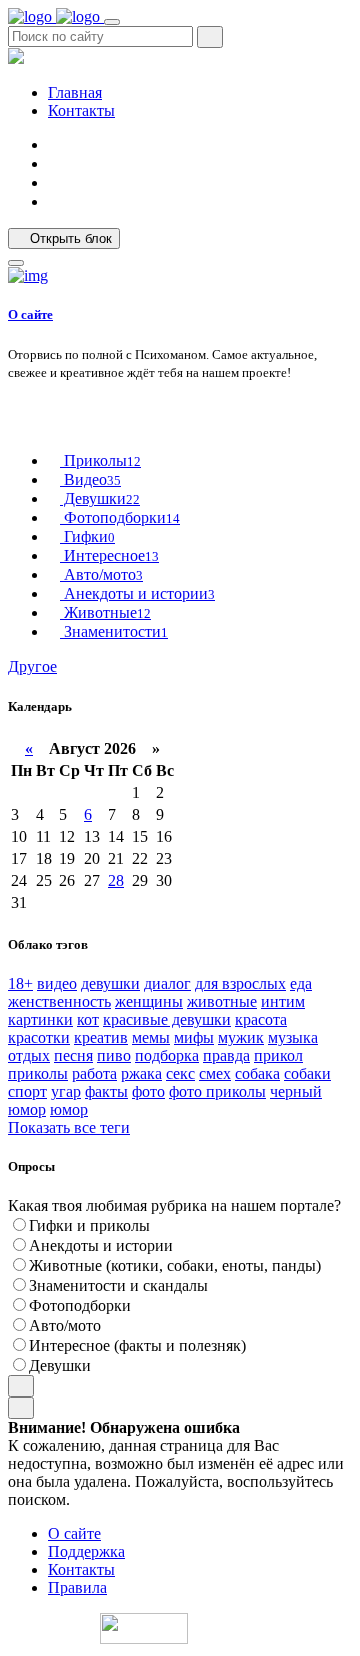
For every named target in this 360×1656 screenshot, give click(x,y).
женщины (149, 1001)
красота (261, 1019)
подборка (167, 1055)
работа (94, 1073)
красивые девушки (167, 1019)
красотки (39, 1037)
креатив (101, 1037)
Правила (77, 1587)
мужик (241, 1037)
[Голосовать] (21, 1386)
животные (222, 1001)
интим (283, 1001)
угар (66, 1091)
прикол (278, 1055)
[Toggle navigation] (112, 22)
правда (226, 1055)
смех (215, 1073)
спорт (27, 1091)
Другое (32, 666)
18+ (20, 983)
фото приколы (217, 1091)
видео (57, 983)
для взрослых (240, 983)
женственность (59, 1001)
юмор (69, 1109)
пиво (114, 1055)
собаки (307, 1073)
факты (106, 1091)
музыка (293, 1037)
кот (88, 1019)
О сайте (30, 314)
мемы (151, 1037)
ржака (141, 1073)
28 (116, 880)
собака (257, 1073)
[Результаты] (21, 1408)
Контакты (81, 110)
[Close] (16, 263)
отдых (29, 1055)
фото (148, 1091)
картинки (40, 1019)
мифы (194, 1037)
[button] (54, 182)
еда (301, 983)
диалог (167, 983)
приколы (38, 1073)
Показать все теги (69, 1127)
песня (73, 1055)
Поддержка (86, 1551)
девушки (110, 983)
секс (180, 1073)
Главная (75, 92)
